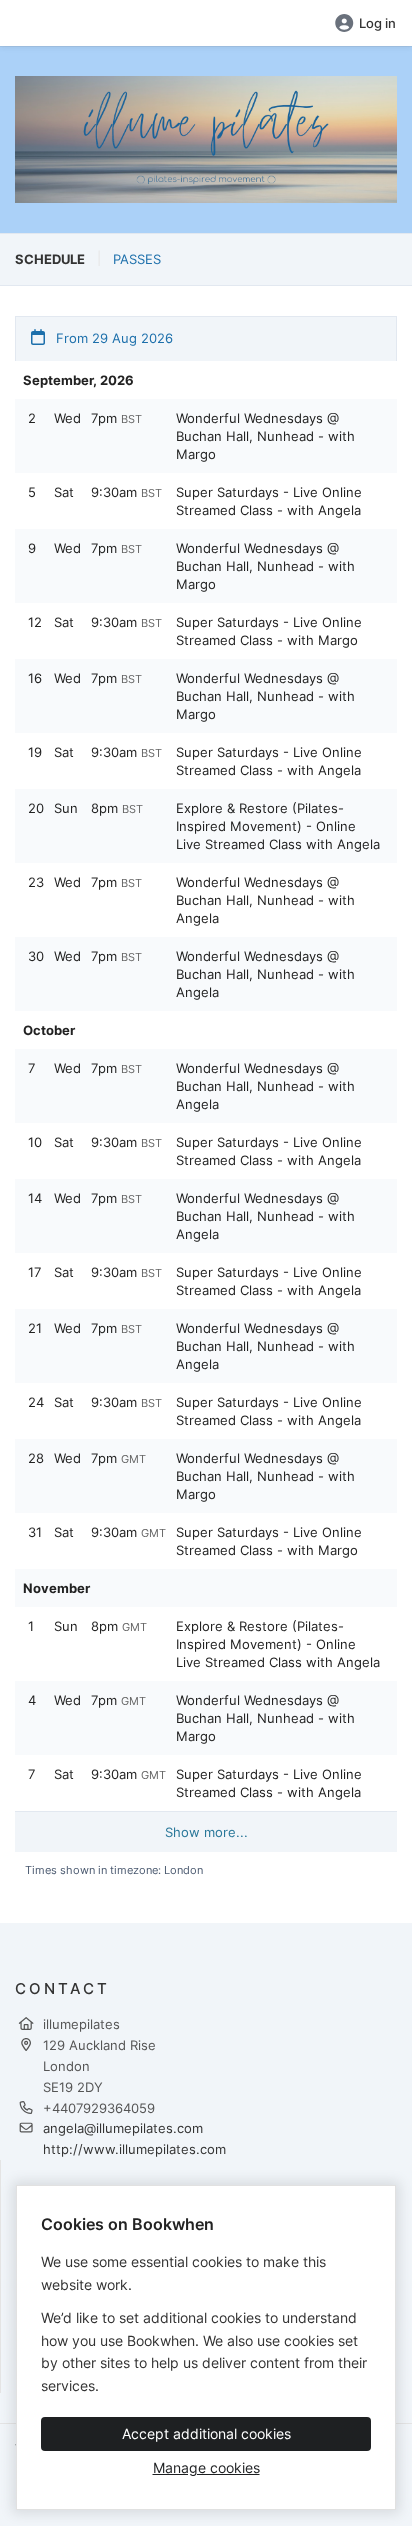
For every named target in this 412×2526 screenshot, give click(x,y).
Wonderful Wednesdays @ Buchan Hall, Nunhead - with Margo (265, 436)
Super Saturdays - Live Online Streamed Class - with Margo (269, 631)
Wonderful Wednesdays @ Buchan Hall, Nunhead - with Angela (265, 900)
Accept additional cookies (206, 2433)
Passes (137, 259)
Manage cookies (206, 2467)
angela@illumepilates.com (123, 2128)
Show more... (206, 1832)
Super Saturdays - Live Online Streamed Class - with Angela (269, 501)
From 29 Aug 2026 (112, 338)
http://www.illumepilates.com (134, 2149)
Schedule (50, 259)
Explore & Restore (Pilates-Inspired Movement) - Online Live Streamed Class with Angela (278, 826)
